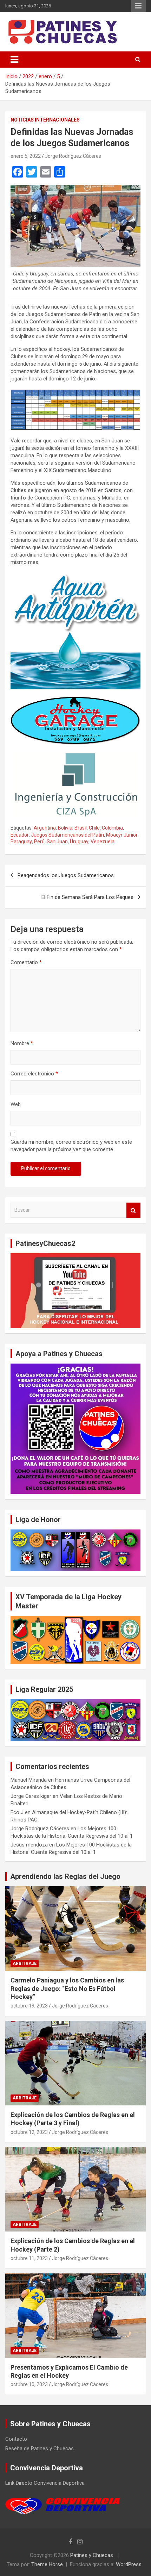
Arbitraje (25, 1963)
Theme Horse (47, 2564)
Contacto (16, 2439)
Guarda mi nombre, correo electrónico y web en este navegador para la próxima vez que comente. (71, 1146)
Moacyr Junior (122, 835)
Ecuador (20, 835)
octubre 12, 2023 (29, 2132)
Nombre (22, 1043)
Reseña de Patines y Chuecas (40, 2448)
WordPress (129, 2564)
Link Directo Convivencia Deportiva (45, 2483)
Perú (39, 842)
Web (16, 1104)
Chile (94, 828)
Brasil (81, 828)
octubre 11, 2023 (29, 2258)
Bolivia (65, 828)
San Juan (57, 842)
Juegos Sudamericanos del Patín (67, 835)
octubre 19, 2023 (29, 2006)
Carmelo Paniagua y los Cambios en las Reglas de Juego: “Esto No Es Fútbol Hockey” (67, 1988)
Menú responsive (138, 6)
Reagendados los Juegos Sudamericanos (66, 875)
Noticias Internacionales (45, 120)
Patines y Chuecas (92, 2555)
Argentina (45, 828)
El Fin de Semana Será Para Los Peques (87, 897)
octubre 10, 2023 (29, 2384)
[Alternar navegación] (14, 60)
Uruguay (79, 842)
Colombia (112, 828)
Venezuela (103, 842)
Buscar (133, 1210)
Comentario (26, 962)
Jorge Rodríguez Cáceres (73, 156)
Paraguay (21, 842)
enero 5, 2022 (26, 156)
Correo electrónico (34, 1074)
